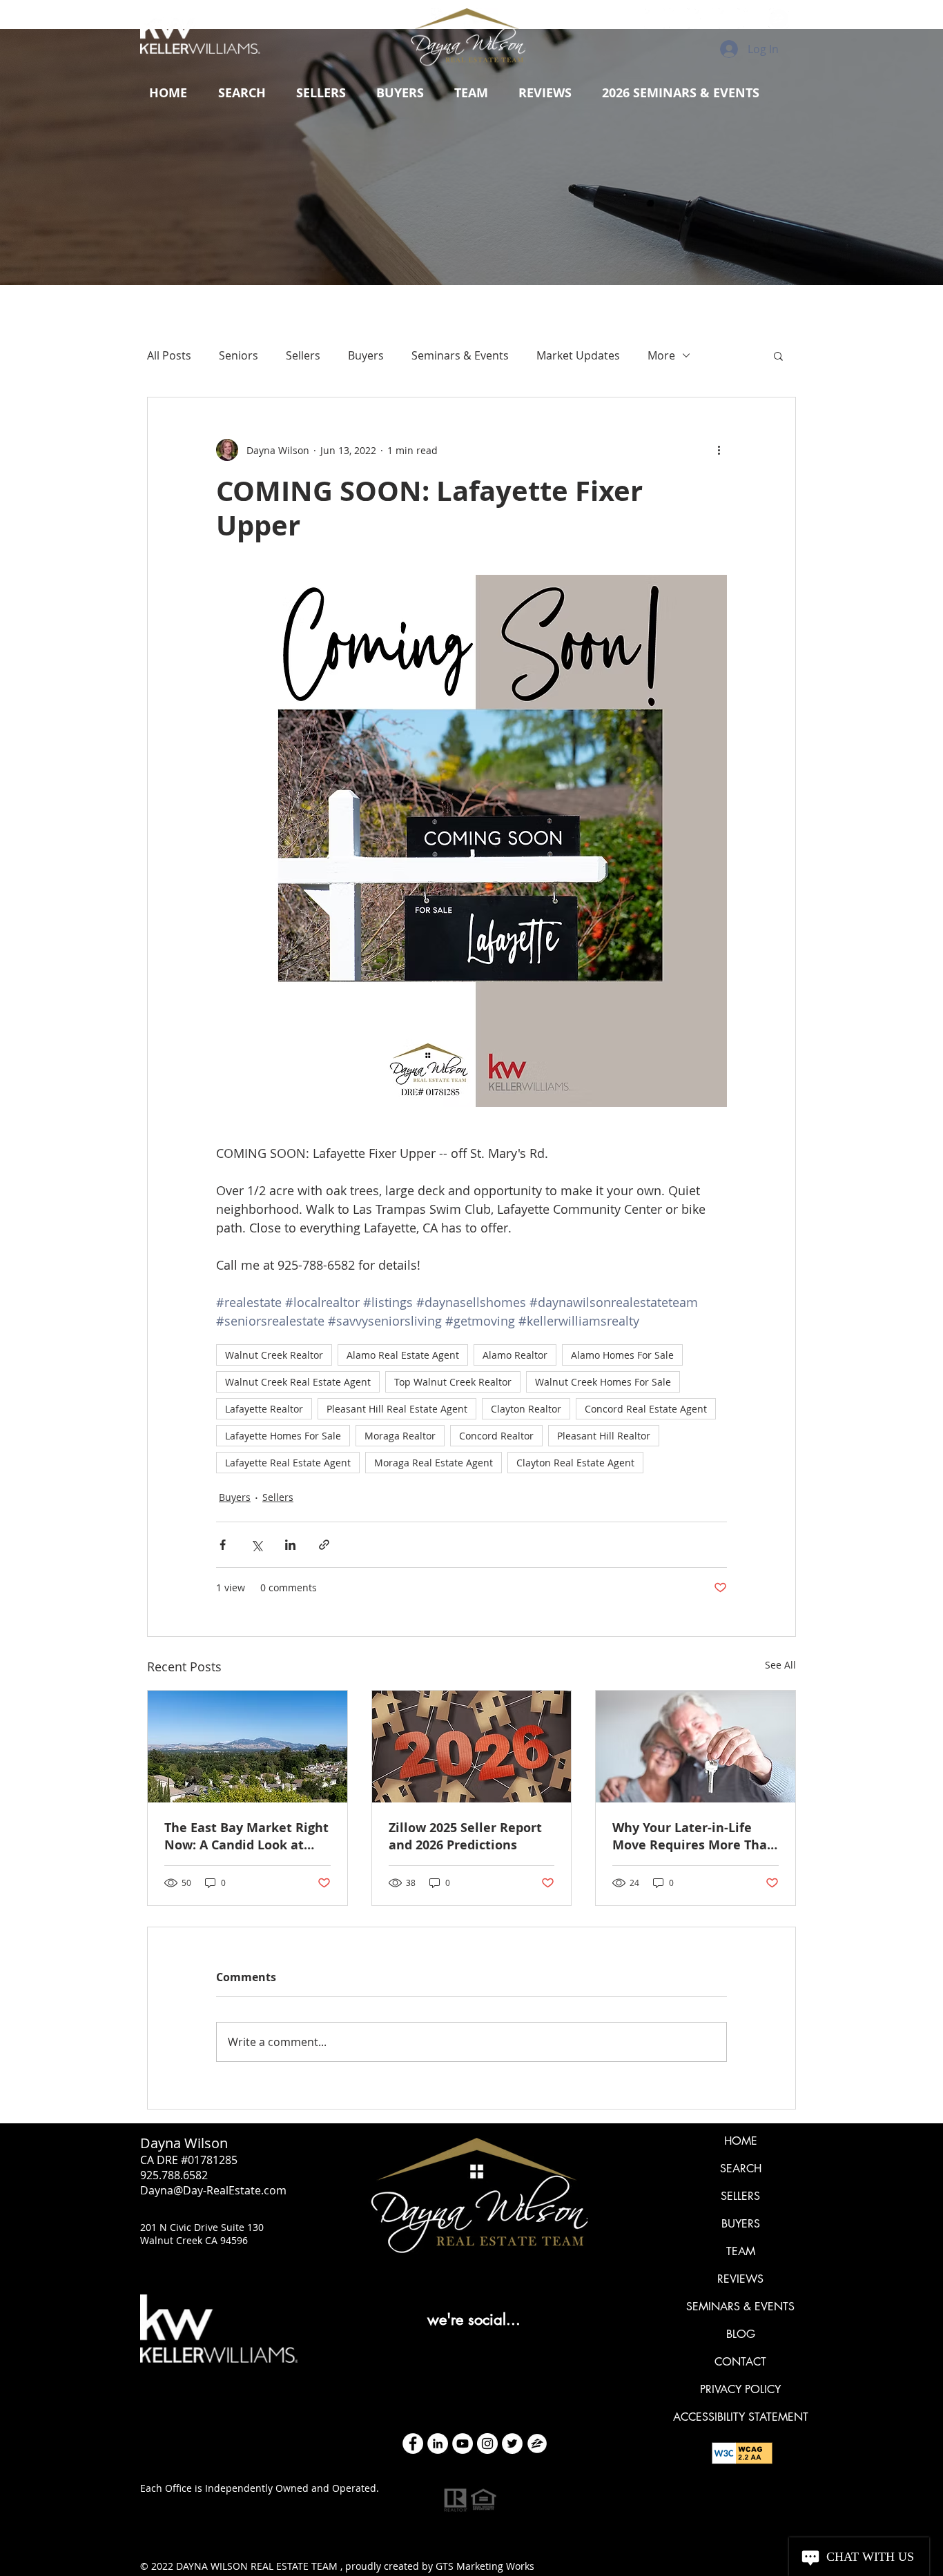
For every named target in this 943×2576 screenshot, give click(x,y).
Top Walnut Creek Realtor (453, 1382)
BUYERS (741, 2224)
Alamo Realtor (515, 1355)
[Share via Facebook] (223, 1545)
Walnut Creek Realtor (274, 1355)
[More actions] (719, 450)
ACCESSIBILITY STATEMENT (741, 2417)
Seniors (239, 355)
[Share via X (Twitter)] (256, 1545)
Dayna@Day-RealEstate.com (213, 2190)
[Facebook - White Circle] (413, 2444)
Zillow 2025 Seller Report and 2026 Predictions (465, 1836)
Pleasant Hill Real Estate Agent (397, 1409)
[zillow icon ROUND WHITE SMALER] (537, 2444)
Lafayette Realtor (264, 1409)
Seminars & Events (460, 355)
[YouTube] (463, 2444)
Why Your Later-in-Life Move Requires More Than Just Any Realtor (694, 1836)
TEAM (741, 2251)
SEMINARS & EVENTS (740, 2307)
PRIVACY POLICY (740, 2389)
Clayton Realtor (526, 1409)
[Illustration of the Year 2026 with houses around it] (472, 1747)
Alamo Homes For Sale (622, 1355)
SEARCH (741, 2169)
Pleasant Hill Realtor (604, 1436)
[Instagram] (487, 2444)
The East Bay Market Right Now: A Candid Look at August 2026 (246, 1836)
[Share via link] (324, 1545)
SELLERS (740, 2196)
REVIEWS (740, 2279)
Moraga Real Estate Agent (434, 1463)
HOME (741, 2141)
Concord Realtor (496, 1436)
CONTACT (740, 2362)
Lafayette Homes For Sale (283, 1436)
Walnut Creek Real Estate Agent (298, 1382)
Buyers (366, 355)
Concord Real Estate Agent (646, 1409)
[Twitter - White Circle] (512, 2444)
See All (780, 1665)
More (661, 355)
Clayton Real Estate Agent (575, 1463)
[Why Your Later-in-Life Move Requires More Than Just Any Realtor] (696, 1747)
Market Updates (578, 355)
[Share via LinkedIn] (290, 1545)
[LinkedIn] (438, 2444)
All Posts (169, 355)
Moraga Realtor (400, 1436)
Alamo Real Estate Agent (403, 1355)
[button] (321, 93)
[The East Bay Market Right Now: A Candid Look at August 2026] (247, 1747)
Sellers (303, 355)
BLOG (741, 2334)
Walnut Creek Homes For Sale (603, 1382)
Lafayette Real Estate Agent (288, 1463)
